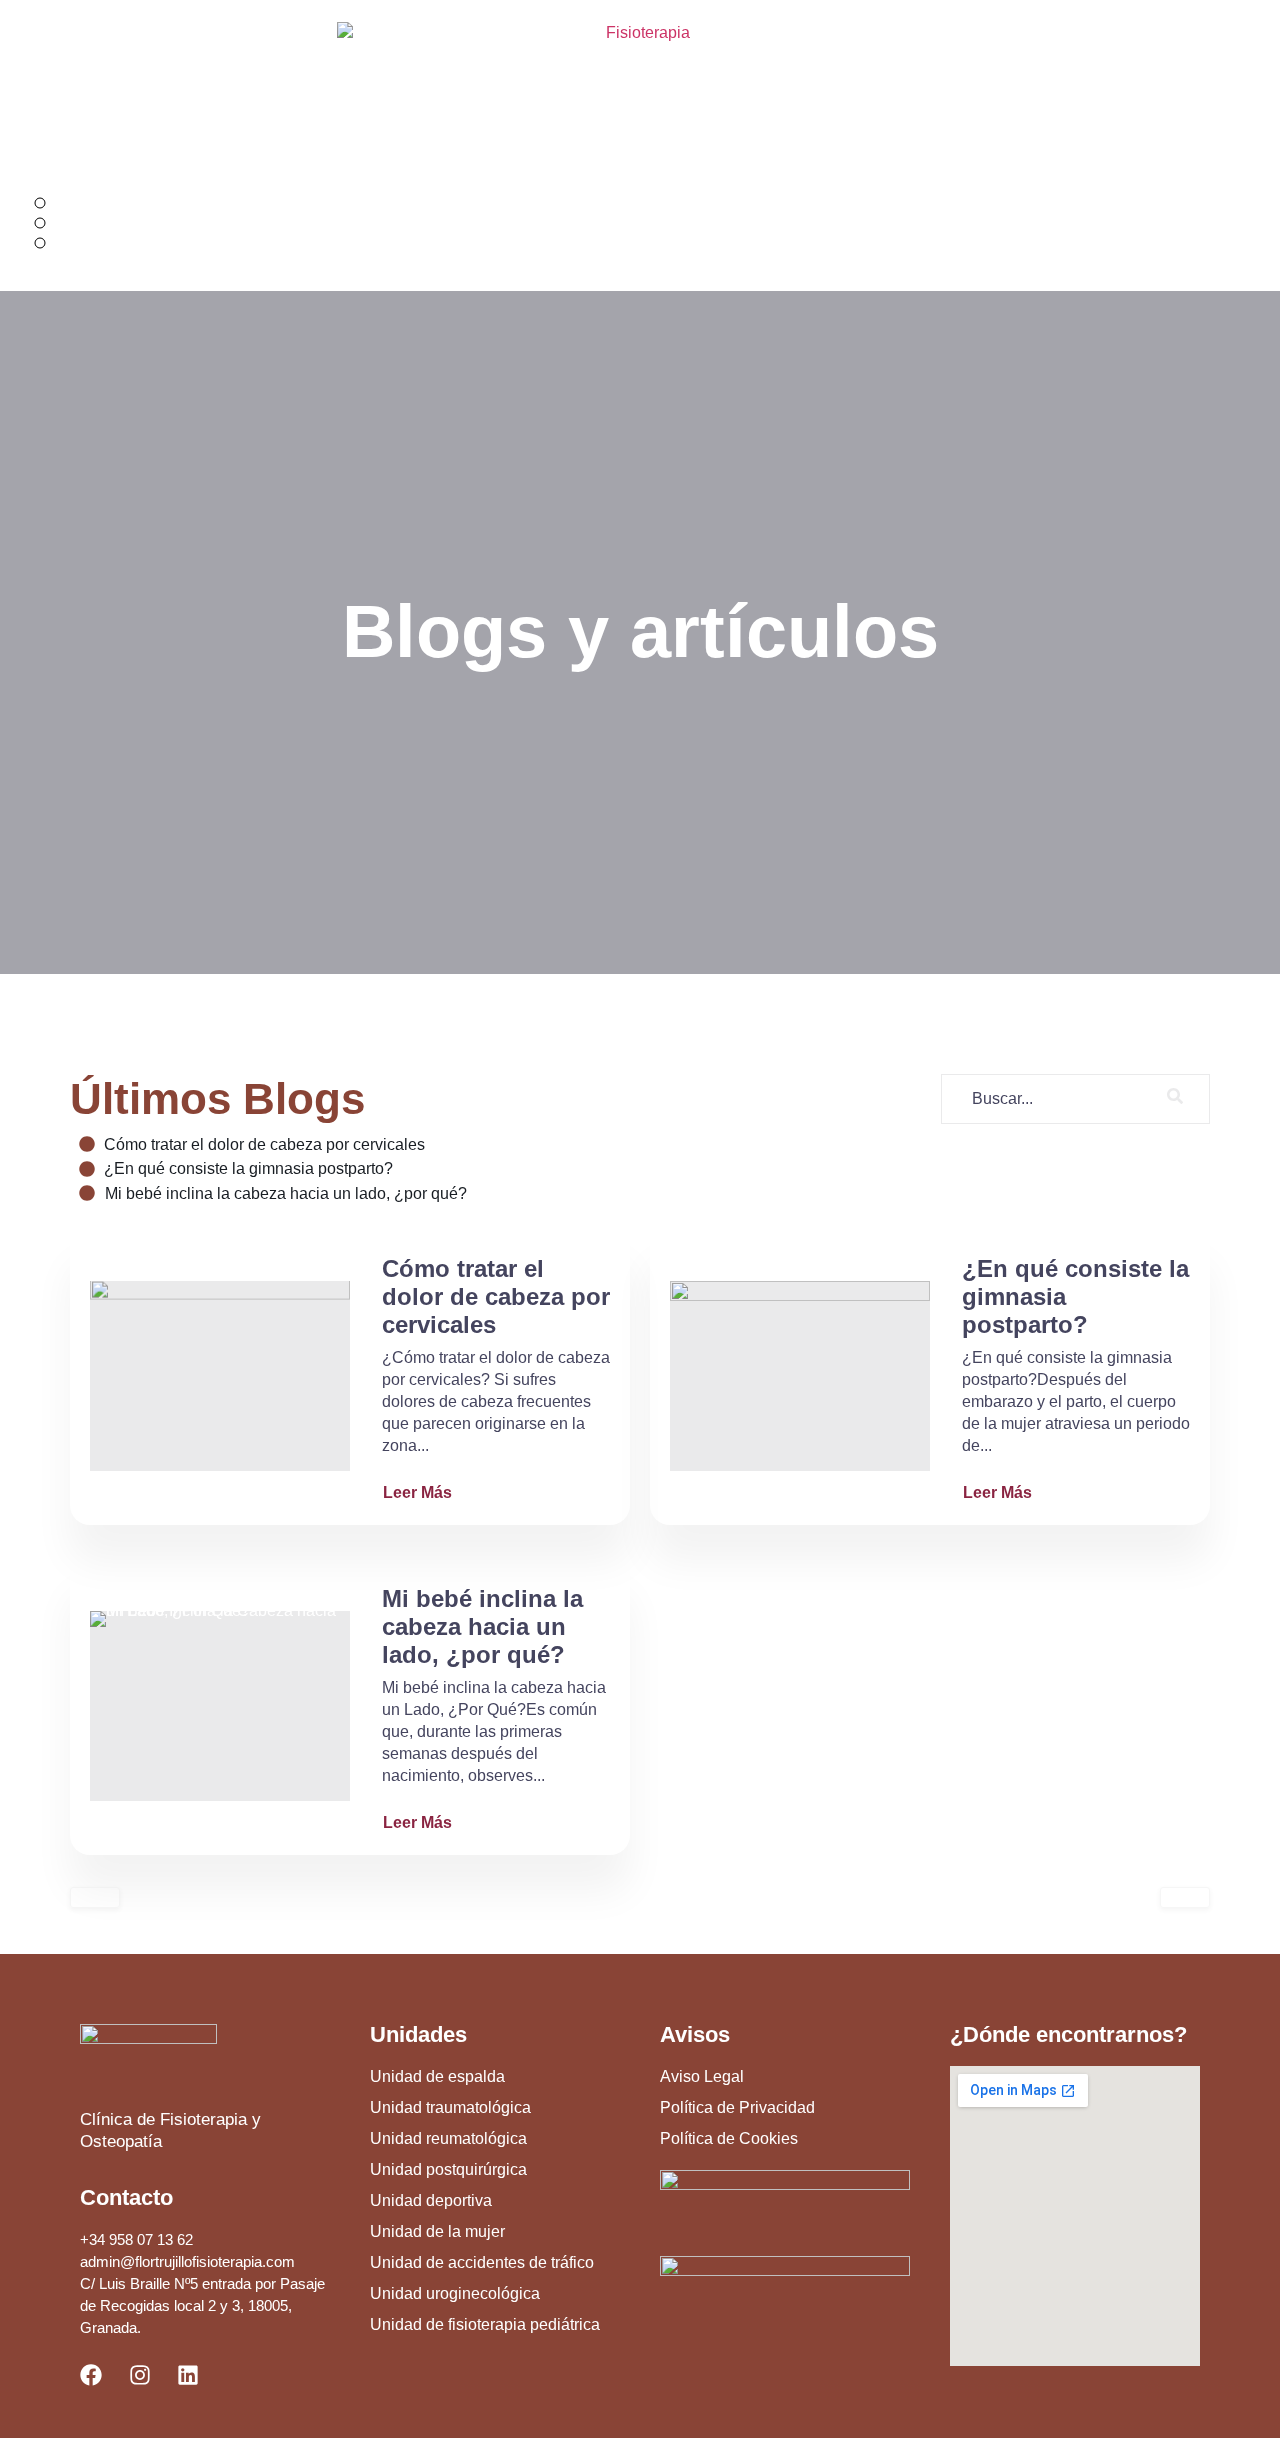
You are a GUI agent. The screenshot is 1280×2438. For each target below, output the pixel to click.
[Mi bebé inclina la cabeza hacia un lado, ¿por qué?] (220, 1706)
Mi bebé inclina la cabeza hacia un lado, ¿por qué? (482, 1626)
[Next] (1185, 1897)
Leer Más (417, 1492)
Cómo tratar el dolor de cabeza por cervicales (496, 1296)
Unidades (418, 2034)
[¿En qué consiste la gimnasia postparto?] (800, 1376)
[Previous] (95, 1897)
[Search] (1175, 1099)
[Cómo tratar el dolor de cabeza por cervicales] (220, 1376)
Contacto (126, 2197)
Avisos (695, 2034)
